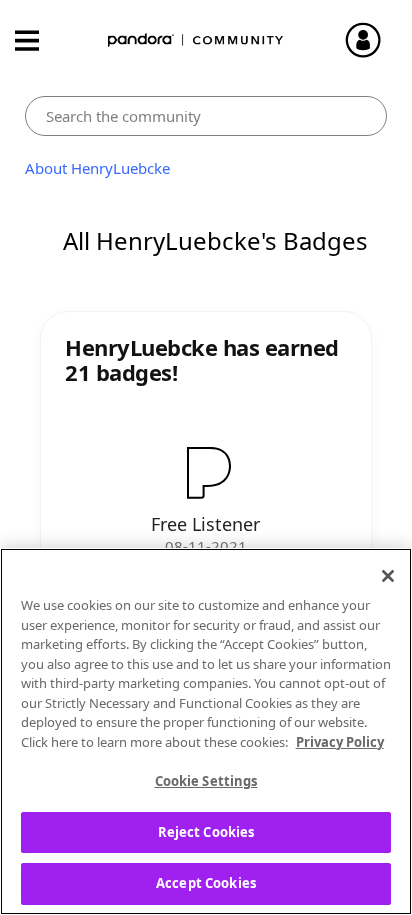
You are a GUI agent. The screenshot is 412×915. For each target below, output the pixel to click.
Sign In (372, 40)
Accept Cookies (206, 883)
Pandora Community (196, 40)
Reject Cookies (206, 832)
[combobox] (205, 116)
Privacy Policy (340, 742)
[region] (206, 731)
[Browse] (37, 40)
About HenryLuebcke (97, 168)
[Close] (388, 576)
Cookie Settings (206, 781)
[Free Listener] (206, 472)
